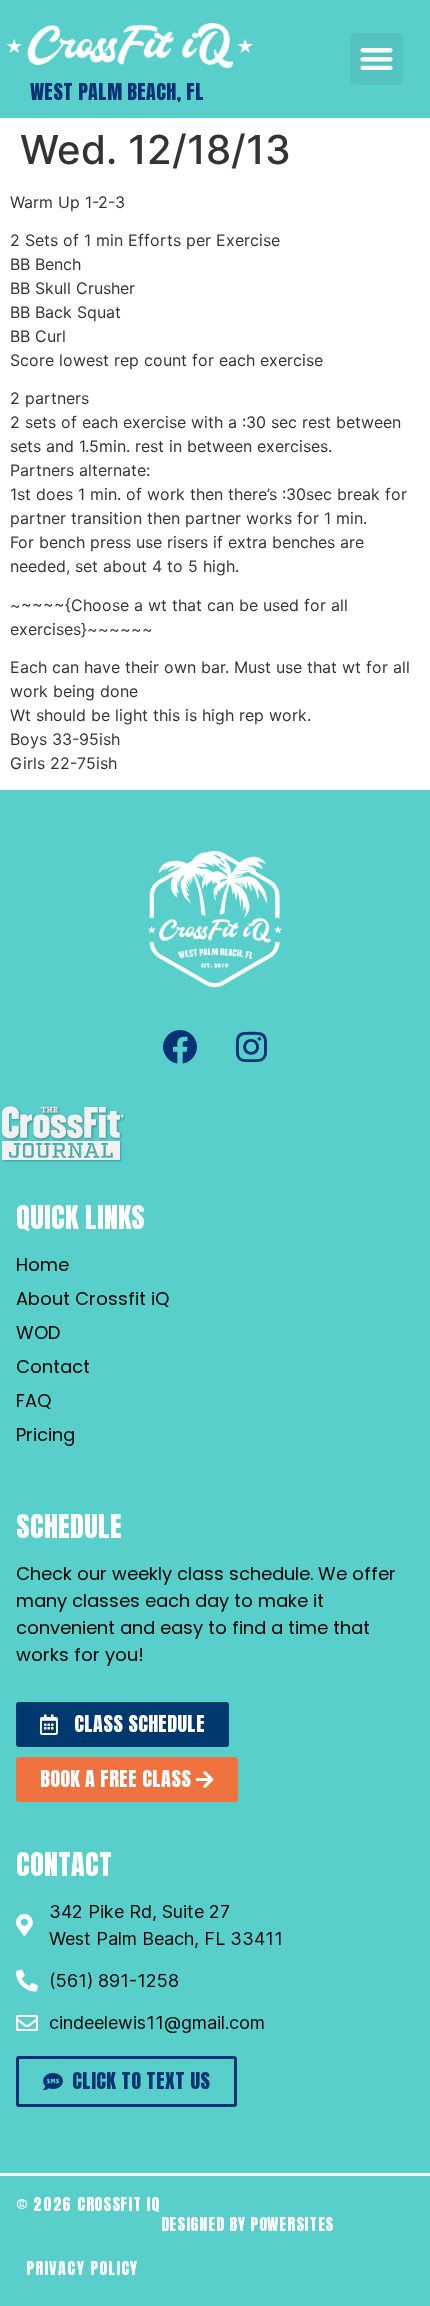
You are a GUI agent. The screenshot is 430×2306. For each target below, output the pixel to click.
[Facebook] (179, 1047)
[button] (376, 59)
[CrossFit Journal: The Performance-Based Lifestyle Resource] (62, 1159)
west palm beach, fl (117, 91)
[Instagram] (251, 1047)
